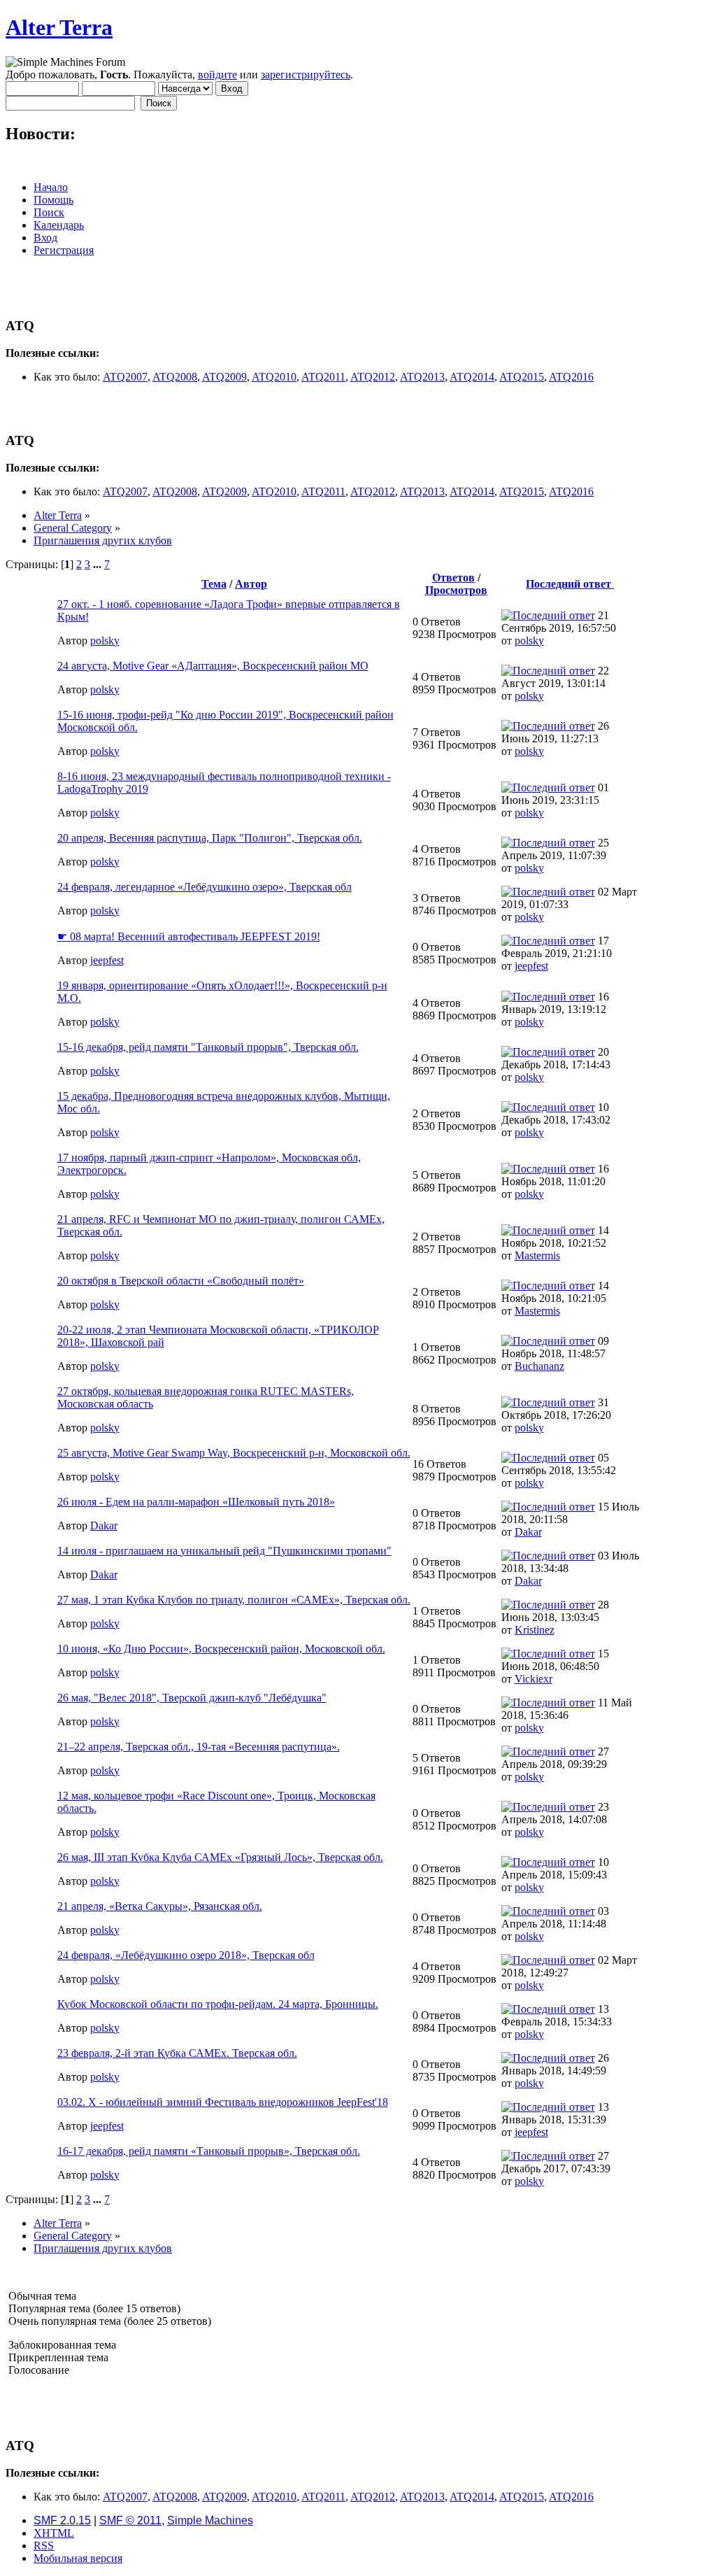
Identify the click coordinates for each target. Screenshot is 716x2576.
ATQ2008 (175, 377)
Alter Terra (59, 27)
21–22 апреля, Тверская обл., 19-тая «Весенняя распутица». (199, 1747)
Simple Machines (210, 2520)
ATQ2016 (571, 377)
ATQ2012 (373, 377)
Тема (214, 584)
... (99, 564)
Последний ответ (570, 584)
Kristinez (535, 1630)
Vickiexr (534, 1679)
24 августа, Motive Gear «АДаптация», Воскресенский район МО (213, 666)
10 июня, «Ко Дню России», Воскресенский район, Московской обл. (221, 1649)
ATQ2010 (274, 377)
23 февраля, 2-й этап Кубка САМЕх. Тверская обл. (177, 2053)
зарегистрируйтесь (306, 75)
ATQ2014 (472, 377)
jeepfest (107, 960)
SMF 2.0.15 (62, 2520)
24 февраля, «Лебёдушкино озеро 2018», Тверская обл (186, 1955)
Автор (251, 584)
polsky (105, 641)
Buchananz (539, 1366)
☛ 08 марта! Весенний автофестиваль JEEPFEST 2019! (189, 936)
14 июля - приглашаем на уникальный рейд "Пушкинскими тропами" (224, 1551)
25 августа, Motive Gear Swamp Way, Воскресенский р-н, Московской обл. (234, 1453)
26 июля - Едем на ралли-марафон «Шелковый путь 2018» (196, 1502)
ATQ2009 (224, 377)
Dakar (104, 1526)
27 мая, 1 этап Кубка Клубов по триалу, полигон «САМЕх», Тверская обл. (234, 1600)
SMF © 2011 (130, 2520)
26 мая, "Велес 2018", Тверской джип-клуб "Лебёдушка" (192, 1698)
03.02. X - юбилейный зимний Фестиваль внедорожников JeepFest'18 (223, 2102)
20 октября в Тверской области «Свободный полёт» (181, 1281)
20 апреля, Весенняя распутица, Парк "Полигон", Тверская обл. (210, 838)
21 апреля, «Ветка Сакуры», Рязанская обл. (160, 1906)
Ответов (453, 578)
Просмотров (456, 590)
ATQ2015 (522, 377)
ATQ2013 (422, 377)
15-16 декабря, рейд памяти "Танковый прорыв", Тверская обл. (208, 1047)
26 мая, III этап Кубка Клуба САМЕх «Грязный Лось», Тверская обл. (220, 1857)
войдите (217, 75)
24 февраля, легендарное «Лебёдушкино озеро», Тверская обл (205, 887)
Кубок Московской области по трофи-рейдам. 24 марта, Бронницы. (218, 2004)
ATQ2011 (323, 377)
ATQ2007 (125, 377)
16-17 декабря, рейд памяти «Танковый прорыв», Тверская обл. (209, 2151)
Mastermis (537, 1255)
